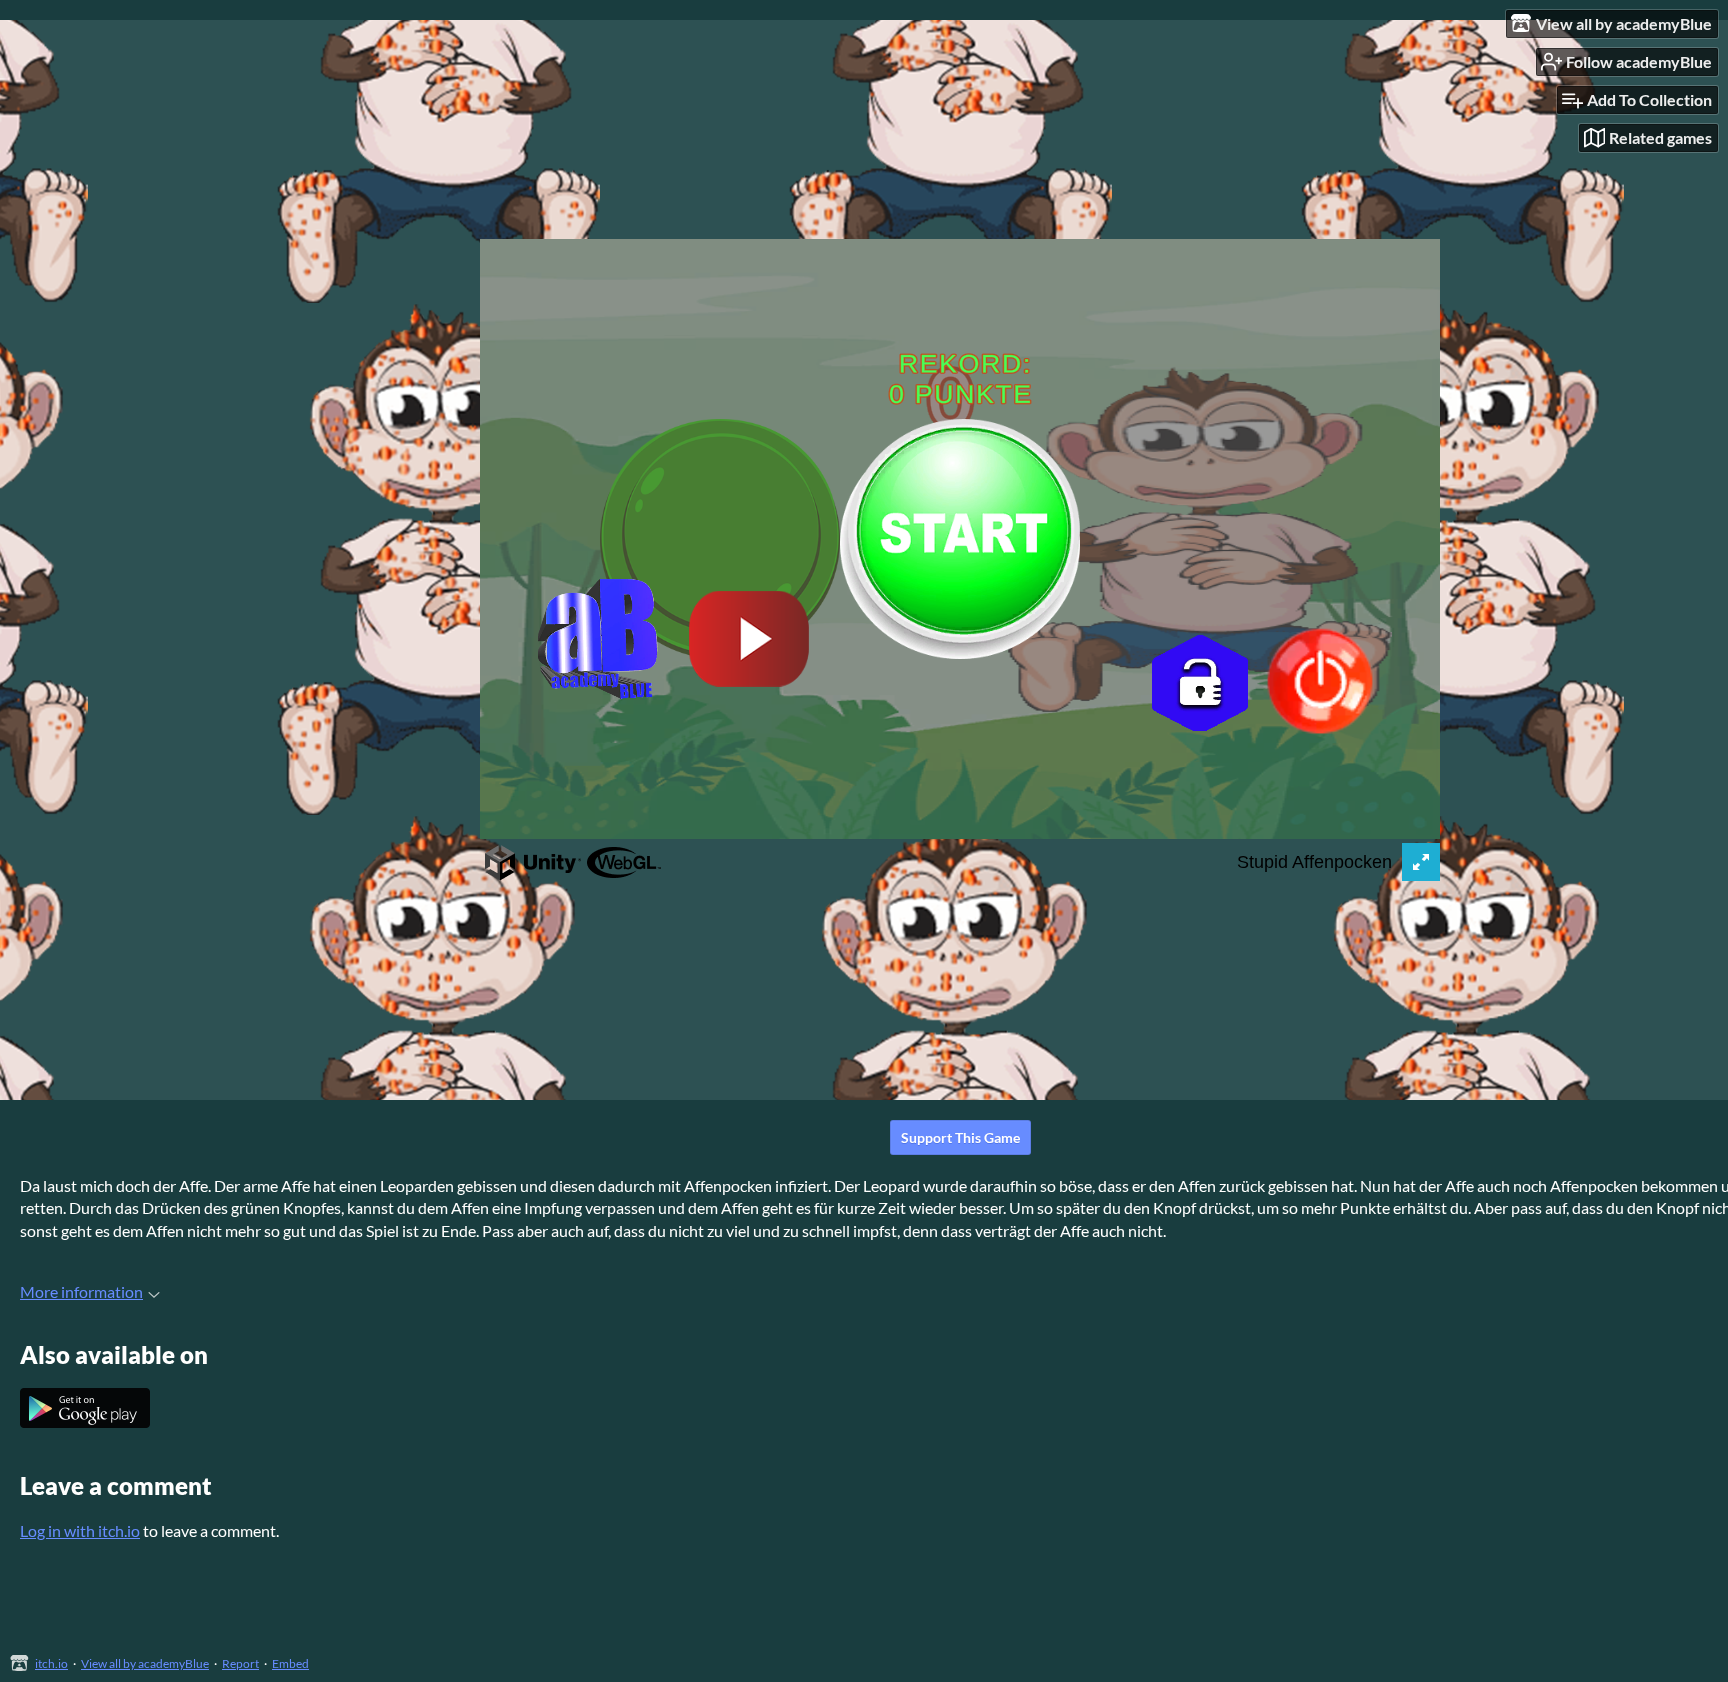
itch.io (51, 1663)
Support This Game (960, 1137)
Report (240, 1663)
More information (81, 1291)
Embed (290, 1663)
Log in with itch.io (80, 1530)
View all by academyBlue (145, 1663)
